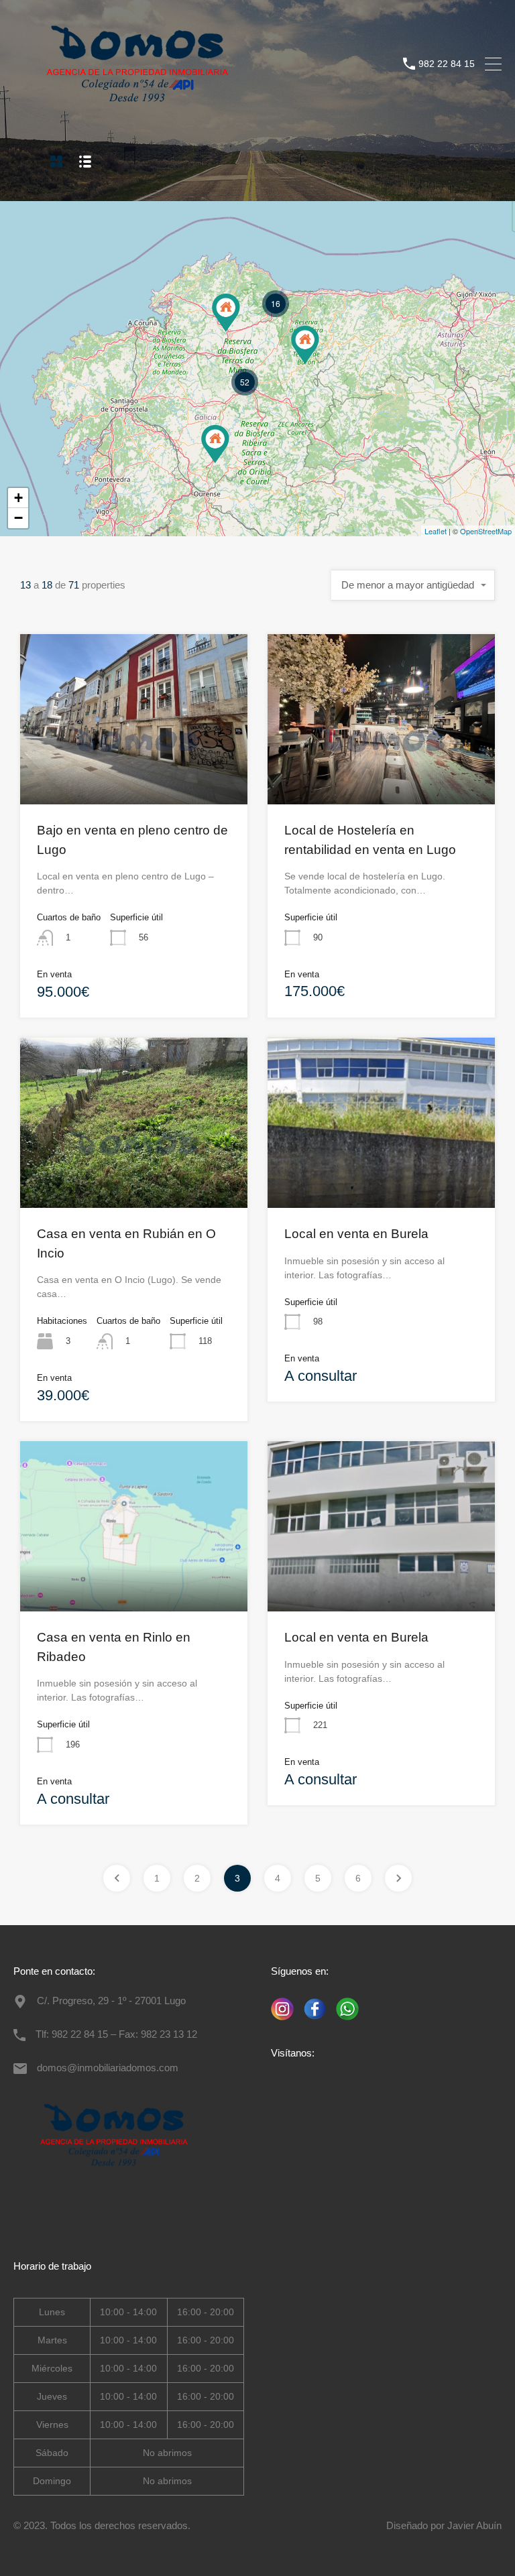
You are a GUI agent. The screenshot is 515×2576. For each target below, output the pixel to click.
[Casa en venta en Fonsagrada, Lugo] (305, 345)
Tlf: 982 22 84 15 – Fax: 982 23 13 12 (116, 2034)
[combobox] (413, 585)
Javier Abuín (474, 2525)
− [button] (18, 518)
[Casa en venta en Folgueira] (226, 313)
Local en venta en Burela (356, 1234)
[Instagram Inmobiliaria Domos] (282, 2021)
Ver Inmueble (134, 770)
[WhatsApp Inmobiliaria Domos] (344, 2021)
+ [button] (18, 498)
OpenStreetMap (486, 531)
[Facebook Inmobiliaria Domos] (311, 2021)
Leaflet (436, 531)
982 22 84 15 (447, 64)
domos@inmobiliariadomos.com (108, 2068)
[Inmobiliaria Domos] (137, 111)
